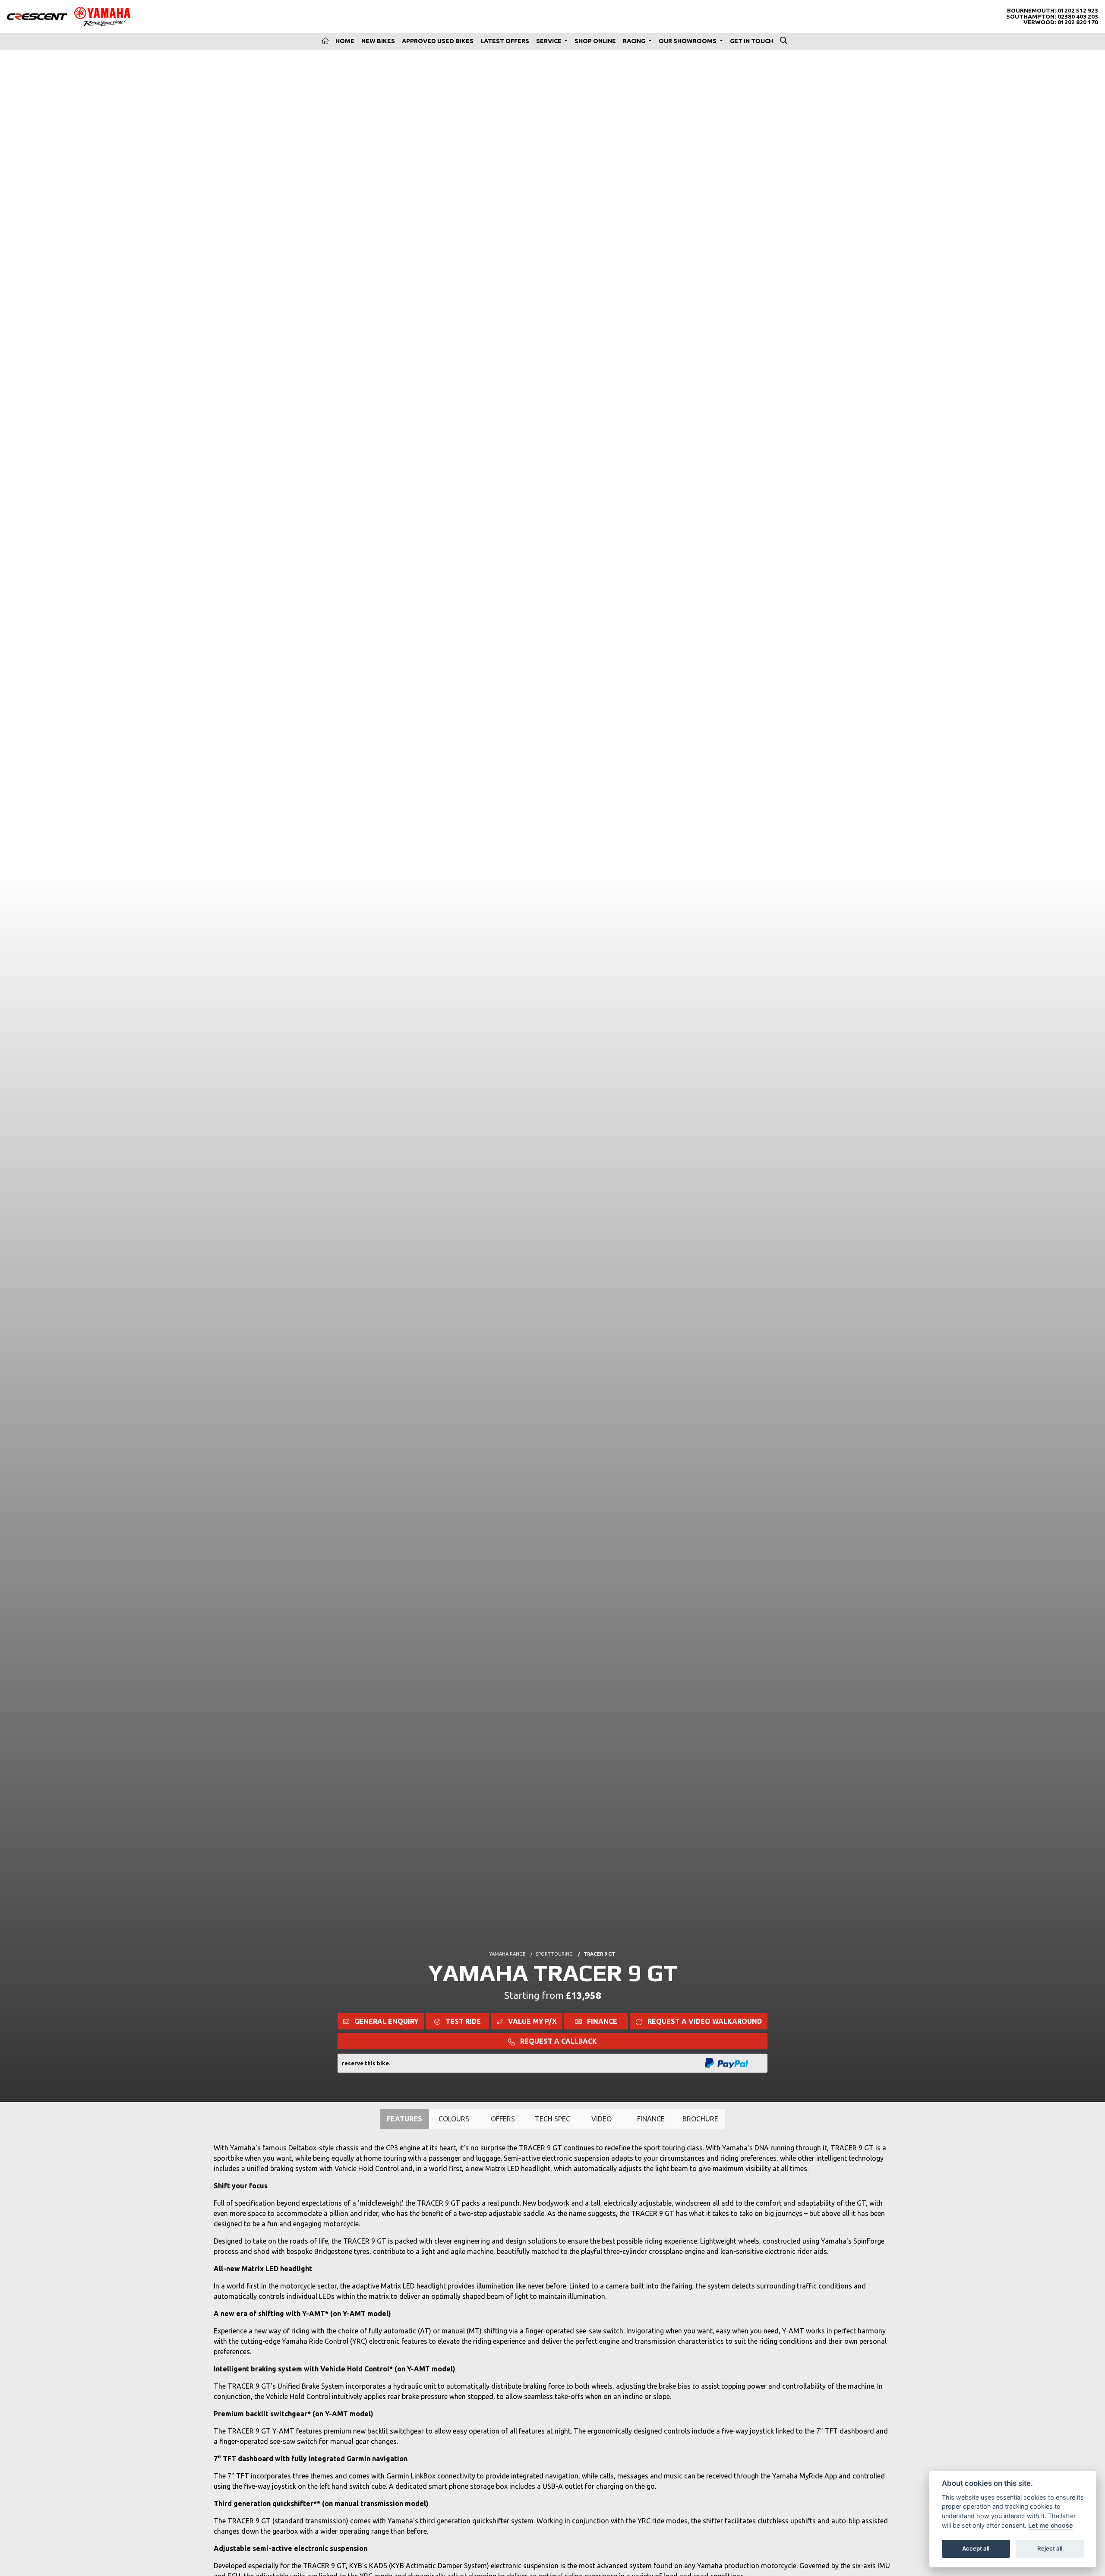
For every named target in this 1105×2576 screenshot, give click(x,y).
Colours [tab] (454, 2119)
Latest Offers (505, 41)
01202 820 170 (1078, 22)
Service (549, 41)
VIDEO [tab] (601, 2119)
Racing (635, 41)
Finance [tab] (651, 2119)
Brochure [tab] (700, 2119)
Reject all (1050, 2548)
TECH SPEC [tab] (552, 2119)
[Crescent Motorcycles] (37, 16)
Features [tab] (404, 2119)
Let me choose (1051, 2525)
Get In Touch (751, 41)
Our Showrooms (688, 41)
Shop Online (595, 41)
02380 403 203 (1078, 17)
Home (345, 41)
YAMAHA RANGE (507, 1954)
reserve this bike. (366, 2063)
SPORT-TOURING (554, 1954)
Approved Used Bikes (438, 41)
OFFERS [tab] (503, 2119)
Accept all (976, 2548)
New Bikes (378, 41)
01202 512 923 (1078, 11)
